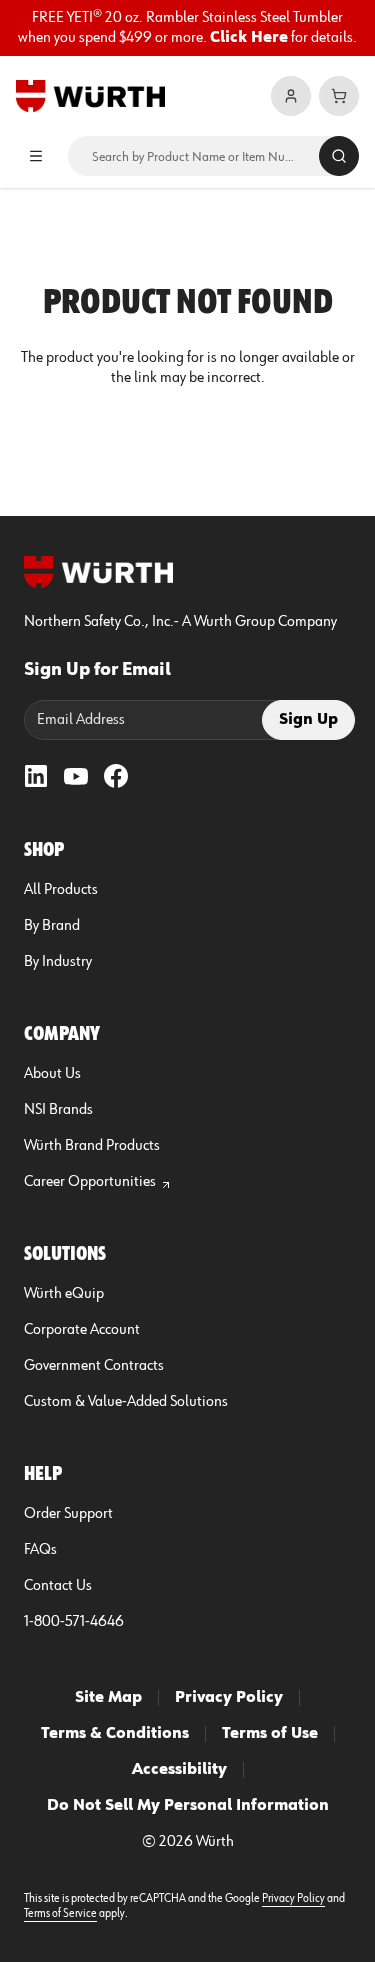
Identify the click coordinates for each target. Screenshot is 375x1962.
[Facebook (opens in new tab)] (116, 776)
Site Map (108, 1698)
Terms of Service (60, 1914)
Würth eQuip (64, 1294)
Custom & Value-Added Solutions (126, 1402)
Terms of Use (270, 1734)
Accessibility (179, 1770)
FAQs (40, 1550)
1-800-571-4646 (74, 1622)
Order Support (68, 1514)
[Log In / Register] (291, 96)
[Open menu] (36, 156)
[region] (187, 28)
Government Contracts (94, 1366)
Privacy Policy (229, 1698)
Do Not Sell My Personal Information (188, 1806)
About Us (52, 1074)
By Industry (58, 962)
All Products (61, 890)
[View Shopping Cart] (339, 96)
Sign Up (308, 720)
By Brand (52, 926)
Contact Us (58, 1586)
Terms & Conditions (115, 1734)
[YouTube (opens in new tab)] (76, 776)
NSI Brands (58, 1110)
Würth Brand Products (92, 1146)
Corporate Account (82, 1330)
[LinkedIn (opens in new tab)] (36, 776)
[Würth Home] (90, 96)
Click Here (249, 38)
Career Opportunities (90, 1182)
